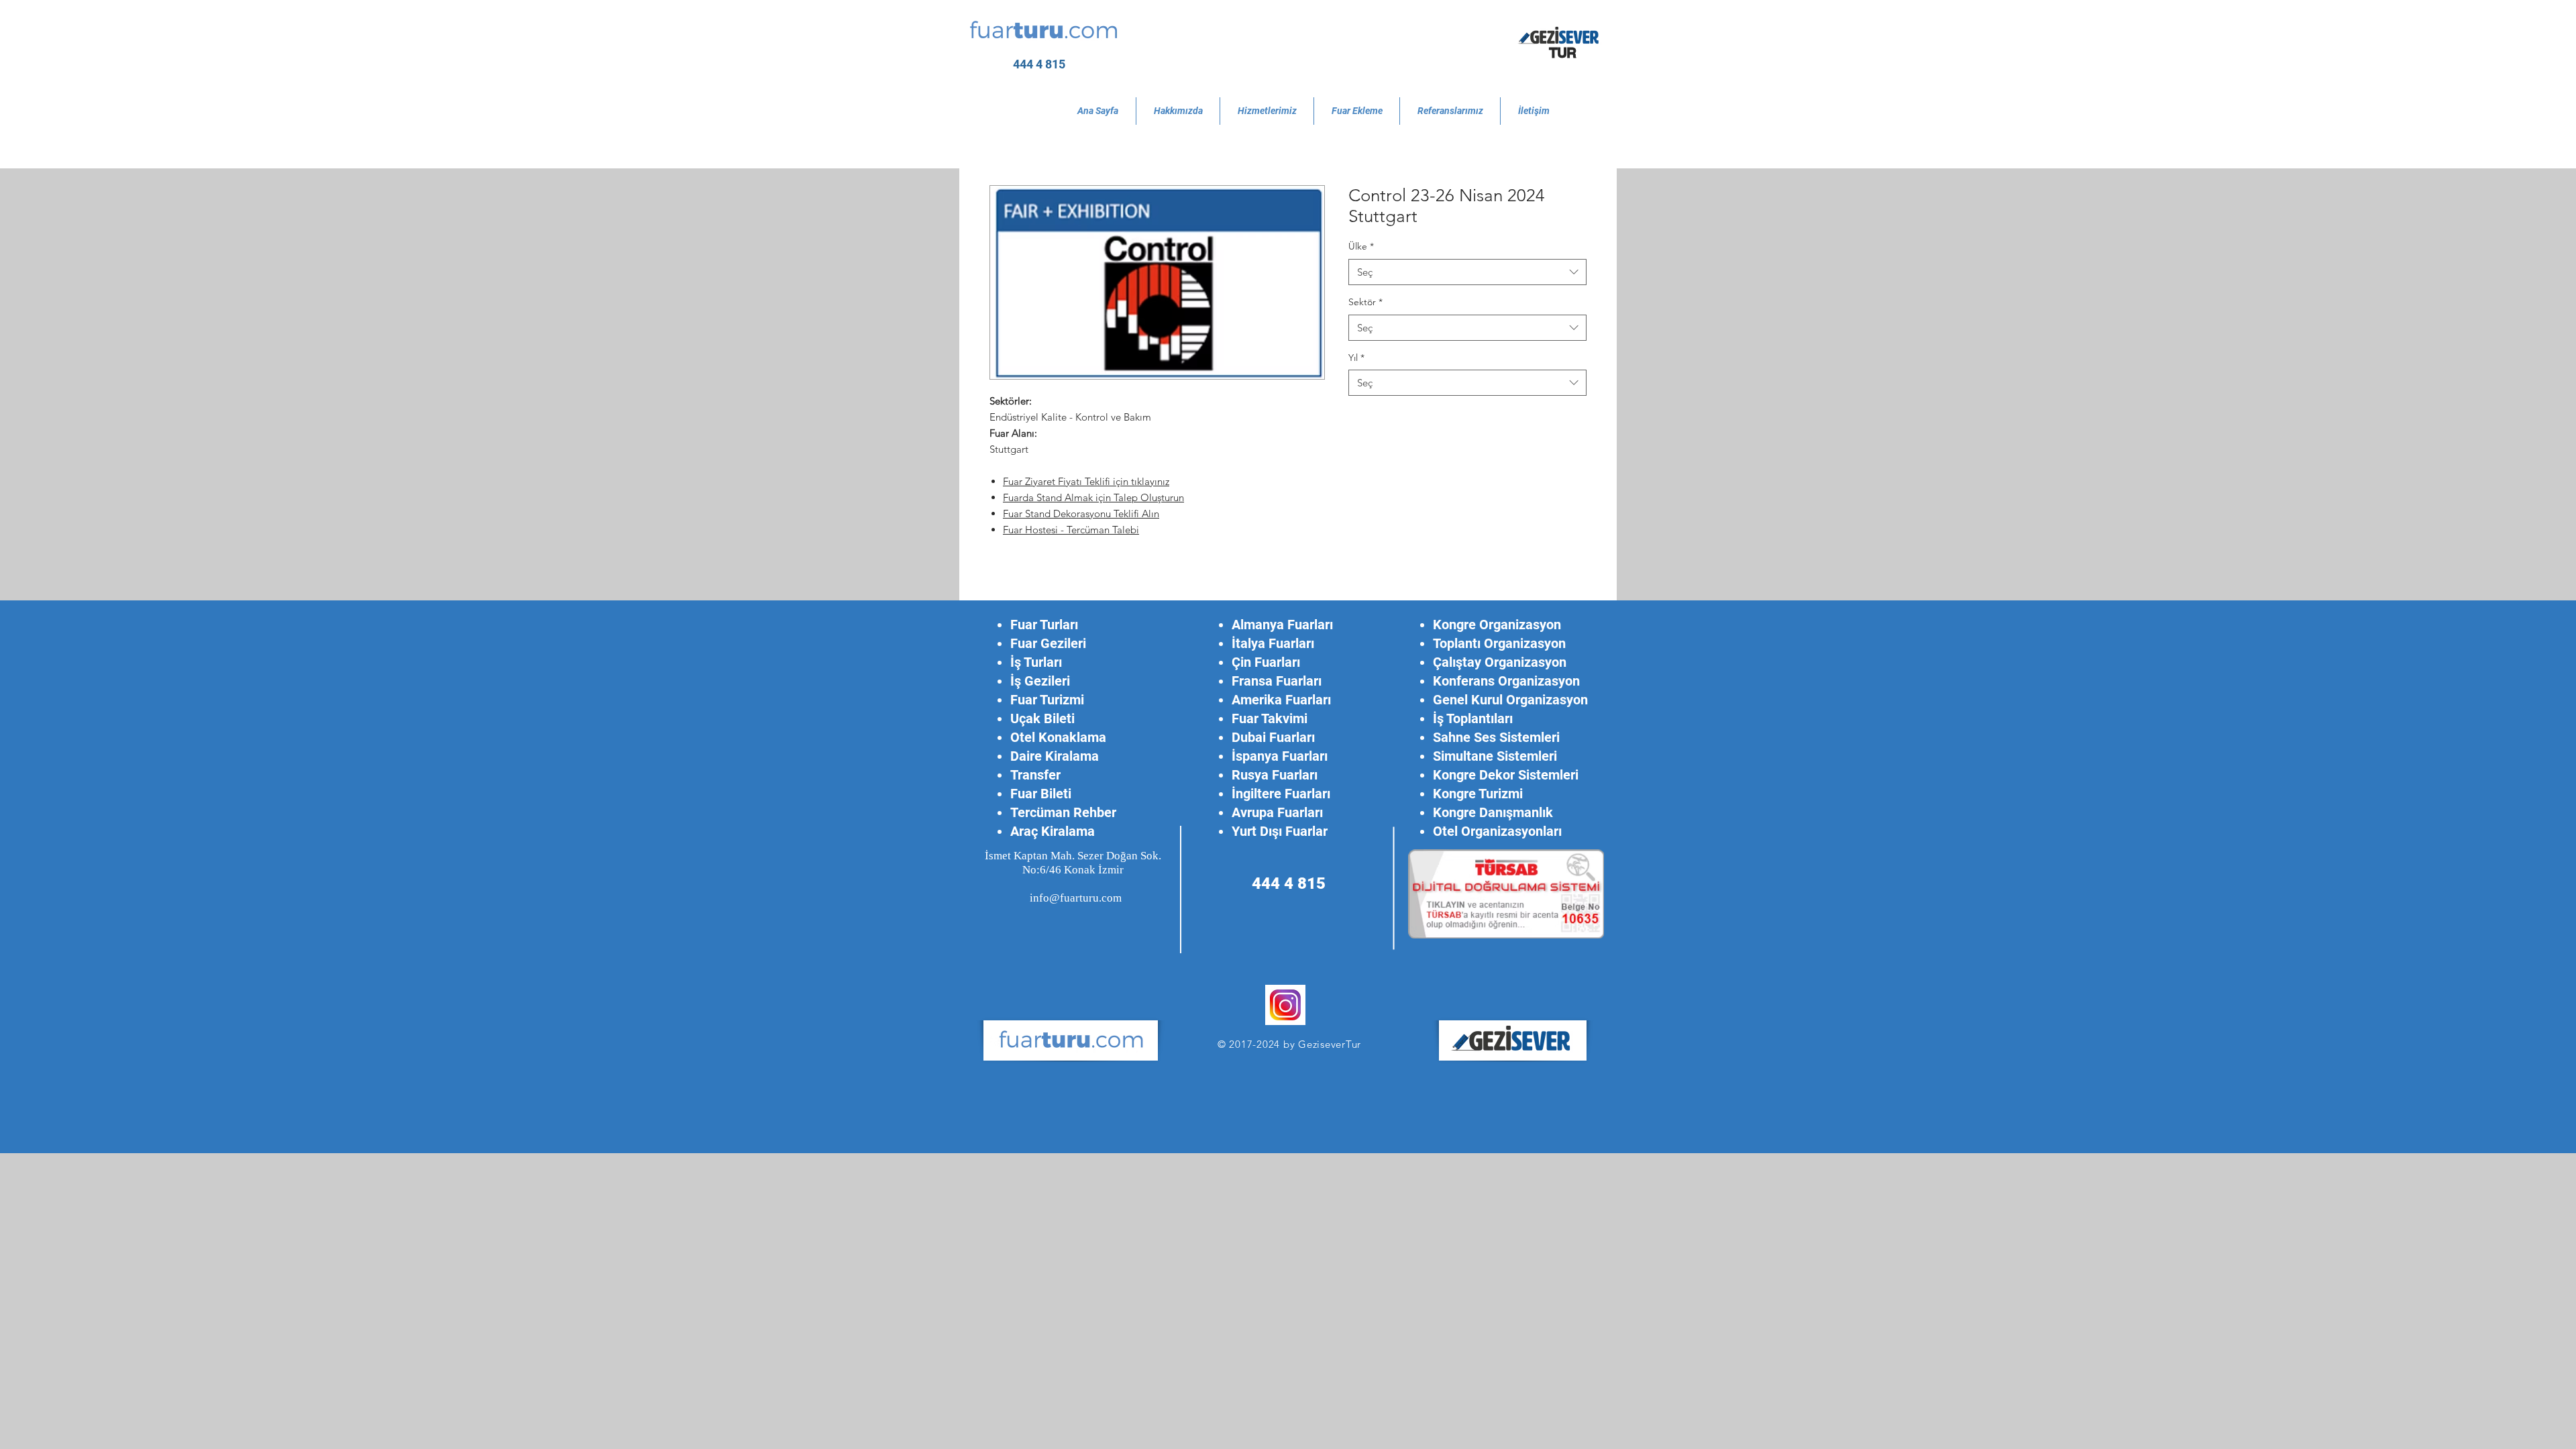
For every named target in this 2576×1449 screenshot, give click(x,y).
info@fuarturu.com (1076, 898)
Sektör (1365, 302)
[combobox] (1467, 272)
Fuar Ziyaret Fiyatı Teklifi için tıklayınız (1086, 481)
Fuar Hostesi (1032, 530)
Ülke (1361, 246)
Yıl (1356, 358)
